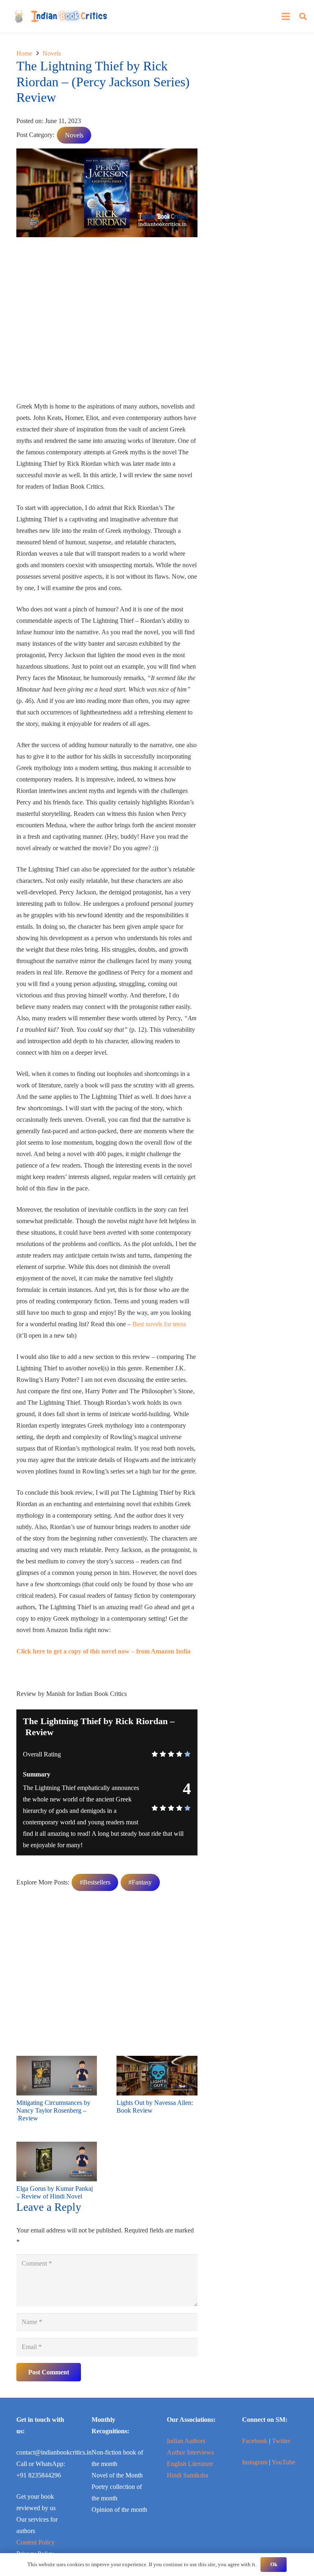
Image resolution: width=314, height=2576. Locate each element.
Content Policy (36, 2542)
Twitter (281, 2441)
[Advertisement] (107, 322)
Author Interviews (190, 2452)
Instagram (255, 2462)
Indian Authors (186, 2441)
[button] (303, 17)
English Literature (190, 2464)
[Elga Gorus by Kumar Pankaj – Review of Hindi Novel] (57, 2147)
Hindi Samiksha (187, 2475)
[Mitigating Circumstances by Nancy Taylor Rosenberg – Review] (57, 2061)
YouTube (283, 2462)
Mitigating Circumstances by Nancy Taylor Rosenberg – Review (53, 2110)
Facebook (255, 2441)
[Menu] (286, 16)
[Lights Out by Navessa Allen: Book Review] (157, 2061)
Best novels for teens (159, 1324)
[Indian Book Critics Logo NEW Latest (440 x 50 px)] (61, 16)
